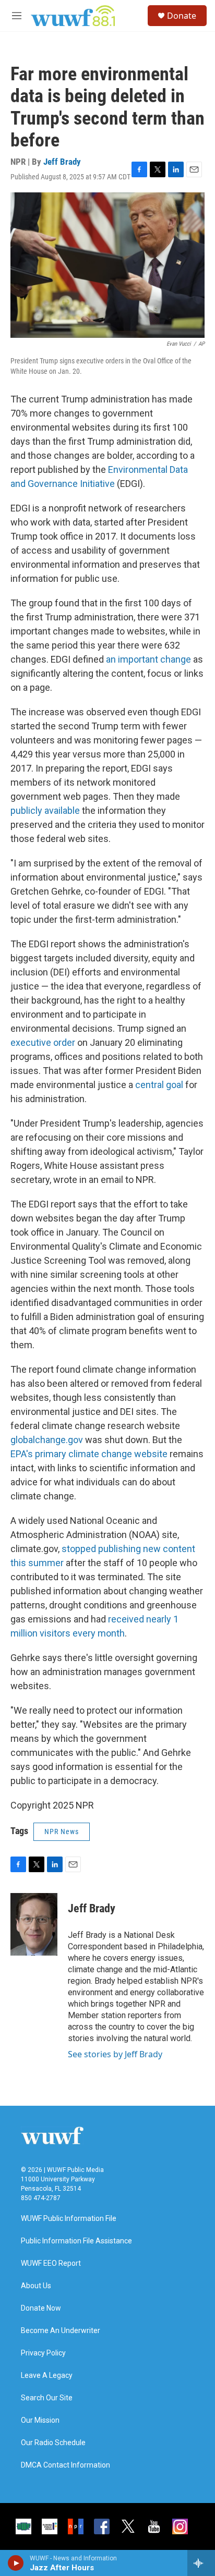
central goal (159, 1085)
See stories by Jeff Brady (115, 2054)
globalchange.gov (47, 1440)
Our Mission (40, 2420)
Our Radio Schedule (53, 2443)
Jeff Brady (62, 162)
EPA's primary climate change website (89, 1454)
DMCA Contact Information (65, 2465)
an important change (148, 659)
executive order (43, 1042)
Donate (182, 16)
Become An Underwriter (61, 2331)
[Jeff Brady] (34, 1924)
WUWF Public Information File (69, 2219)
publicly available (45, 810)
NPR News (62, 1832)
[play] (16, 2563)
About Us (36, 2286)
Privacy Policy (43, 2353)
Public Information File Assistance (76, 2241)
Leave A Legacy (47, 2376)
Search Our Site (47, 2398)
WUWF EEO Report (51, 2263)
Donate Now (41, 2308)
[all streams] (201, 2563)
